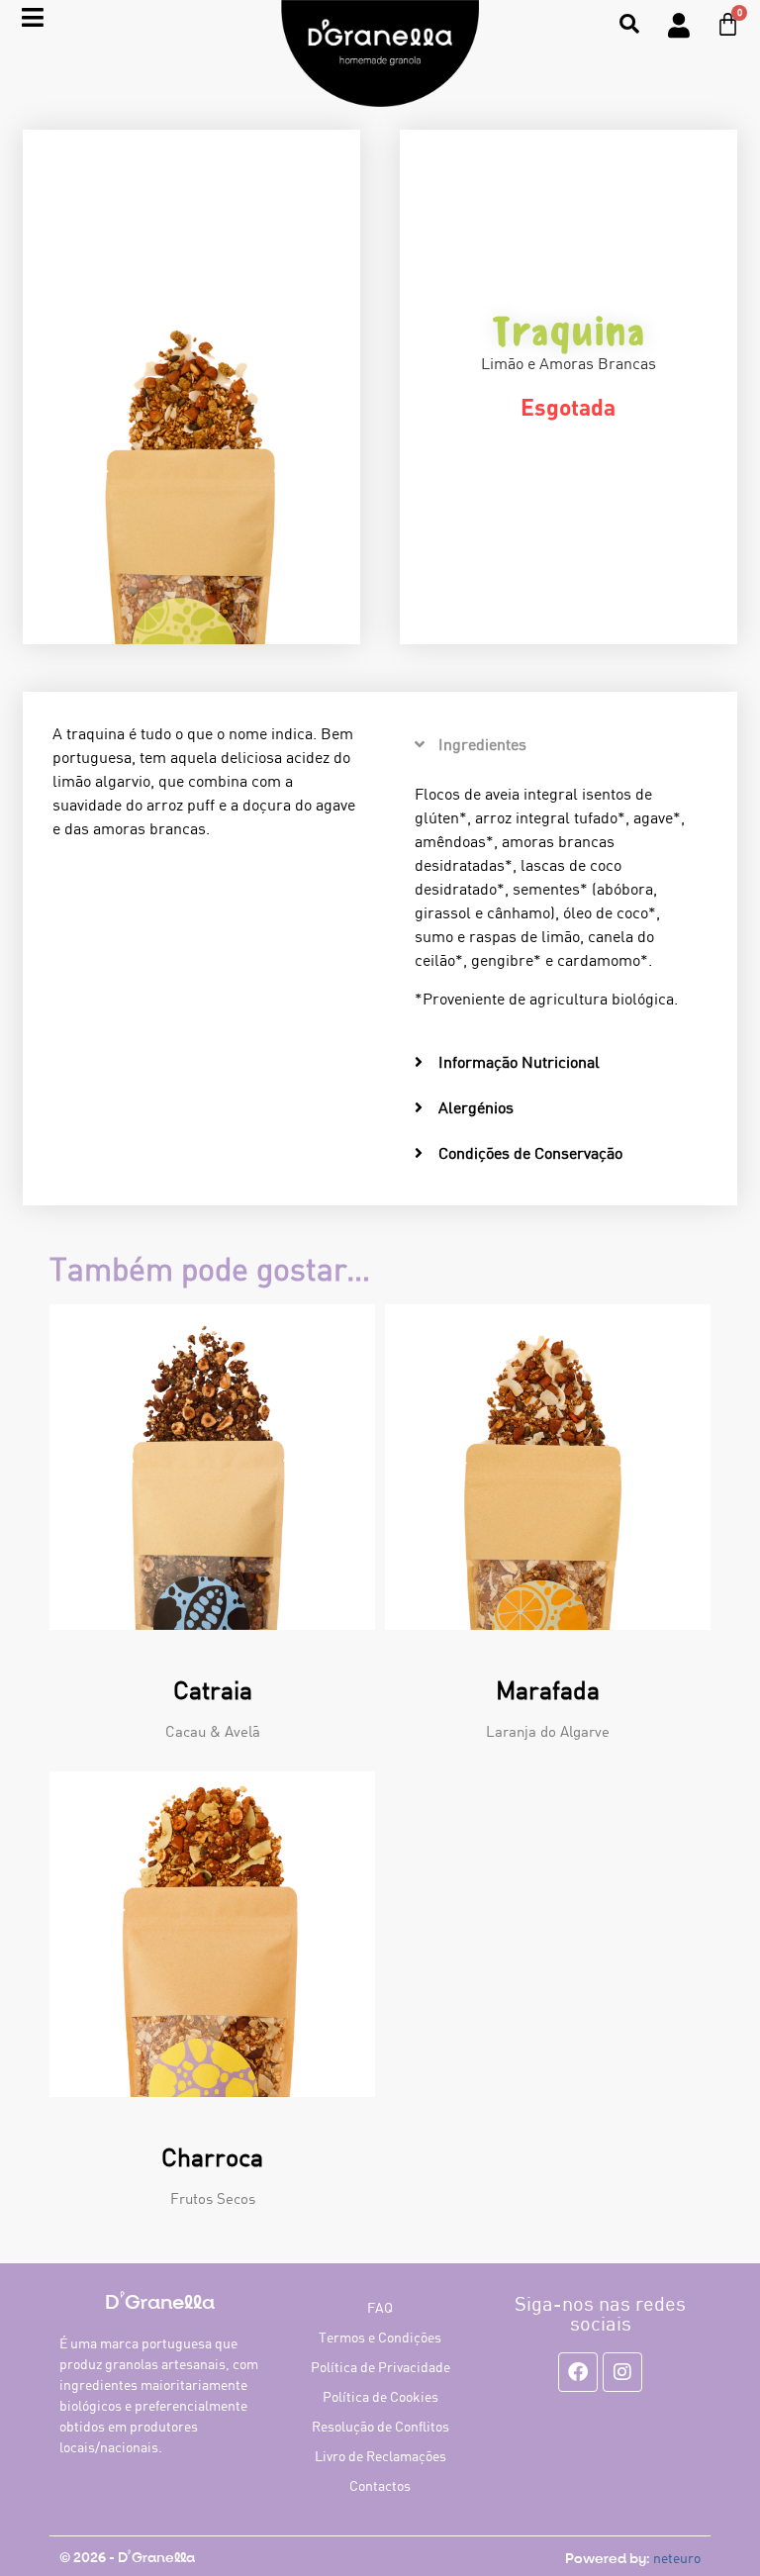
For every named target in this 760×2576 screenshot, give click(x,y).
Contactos (380, 2485)
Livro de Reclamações (380, 2456)
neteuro (677, 2558)
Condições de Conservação (530, 1152)
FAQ (380, 2307)
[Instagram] (622, 2372)
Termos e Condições (380, 2337)
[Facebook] (578, 2372)
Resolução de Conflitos (380, 2426)
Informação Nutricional (519, 1061)
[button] (629, 24)
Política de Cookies (380, 2396)
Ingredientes (482, 744)
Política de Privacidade (380, 2367)
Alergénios (476, 1107)
